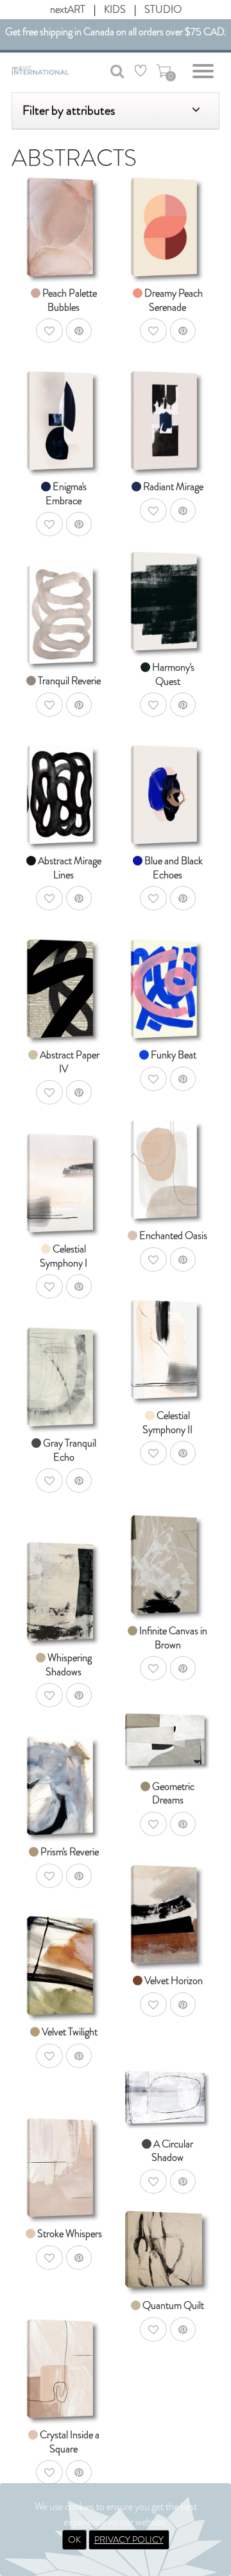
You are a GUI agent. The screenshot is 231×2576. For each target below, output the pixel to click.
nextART (68, 9)
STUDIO (163, 9)
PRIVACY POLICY (129, 2539)
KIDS (115, 9)
